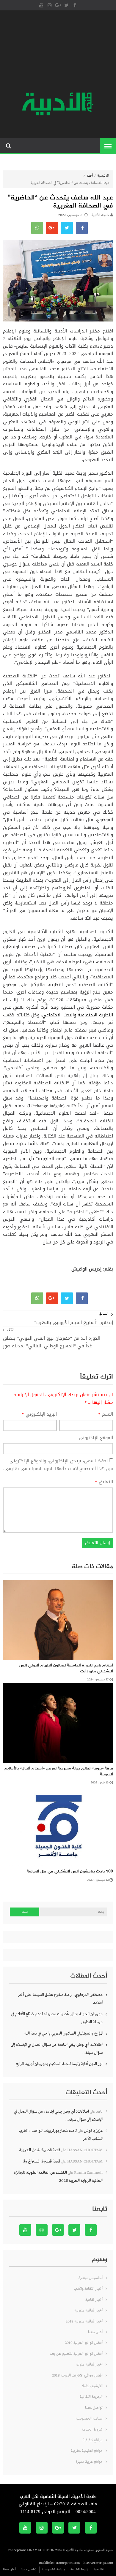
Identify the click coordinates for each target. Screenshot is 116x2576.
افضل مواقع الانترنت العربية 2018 (77, 2375)
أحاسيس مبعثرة (91, 2278)
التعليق (104, 1482)
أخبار (90, 176)
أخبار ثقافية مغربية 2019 (84, 2321)
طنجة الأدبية (100, 215)
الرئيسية (103, 176)
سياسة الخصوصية (89, 2419)
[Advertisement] (58, 52)
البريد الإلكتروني (39, 1414)
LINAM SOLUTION (41, 2550)
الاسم (106, 1414)
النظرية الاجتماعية (95, 1015)
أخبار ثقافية (94, 2300)
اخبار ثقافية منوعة (89, 2364)
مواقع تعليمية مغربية (87, 2451)
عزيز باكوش (93, 2131)
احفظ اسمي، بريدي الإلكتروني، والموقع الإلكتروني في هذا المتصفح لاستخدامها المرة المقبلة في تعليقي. (58, 1465)
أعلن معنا (95, 2332)
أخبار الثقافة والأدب (88, 2289)
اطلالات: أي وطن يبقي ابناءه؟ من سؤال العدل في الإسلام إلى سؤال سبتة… (57, 2049)
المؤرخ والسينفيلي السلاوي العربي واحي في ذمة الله (64, 2033)
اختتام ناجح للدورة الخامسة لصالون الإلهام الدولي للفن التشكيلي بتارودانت (66, 1668)
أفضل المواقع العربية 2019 (84, 2343)
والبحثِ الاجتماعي (59, 1015)
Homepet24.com (68, 2563)
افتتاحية (99, 2569)
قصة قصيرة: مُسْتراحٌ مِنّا (41, 2161)
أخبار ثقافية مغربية (88, 2310)
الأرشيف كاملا (92, 2386)
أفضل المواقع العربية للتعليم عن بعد (76, 2354)
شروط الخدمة (92, 2430)
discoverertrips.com (98, 2563)
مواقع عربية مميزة (89, 2462)
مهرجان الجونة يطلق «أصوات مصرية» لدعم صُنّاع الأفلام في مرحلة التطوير (57, 2018)
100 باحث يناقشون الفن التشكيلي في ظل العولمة (70, 1871)
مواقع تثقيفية (93, 2440)
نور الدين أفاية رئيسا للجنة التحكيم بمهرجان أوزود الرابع (59, 2064)
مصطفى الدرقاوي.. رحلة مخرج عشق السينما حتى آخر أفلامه (60, 1999)
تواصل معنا (94, 2408)
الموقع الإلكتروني (96, 1438)
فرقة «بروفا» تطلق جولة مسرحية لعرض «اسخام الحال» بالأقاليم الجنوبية (59, 1771)
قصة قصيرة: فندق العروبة (40, 2150)
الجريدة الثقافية (91, 2397)
